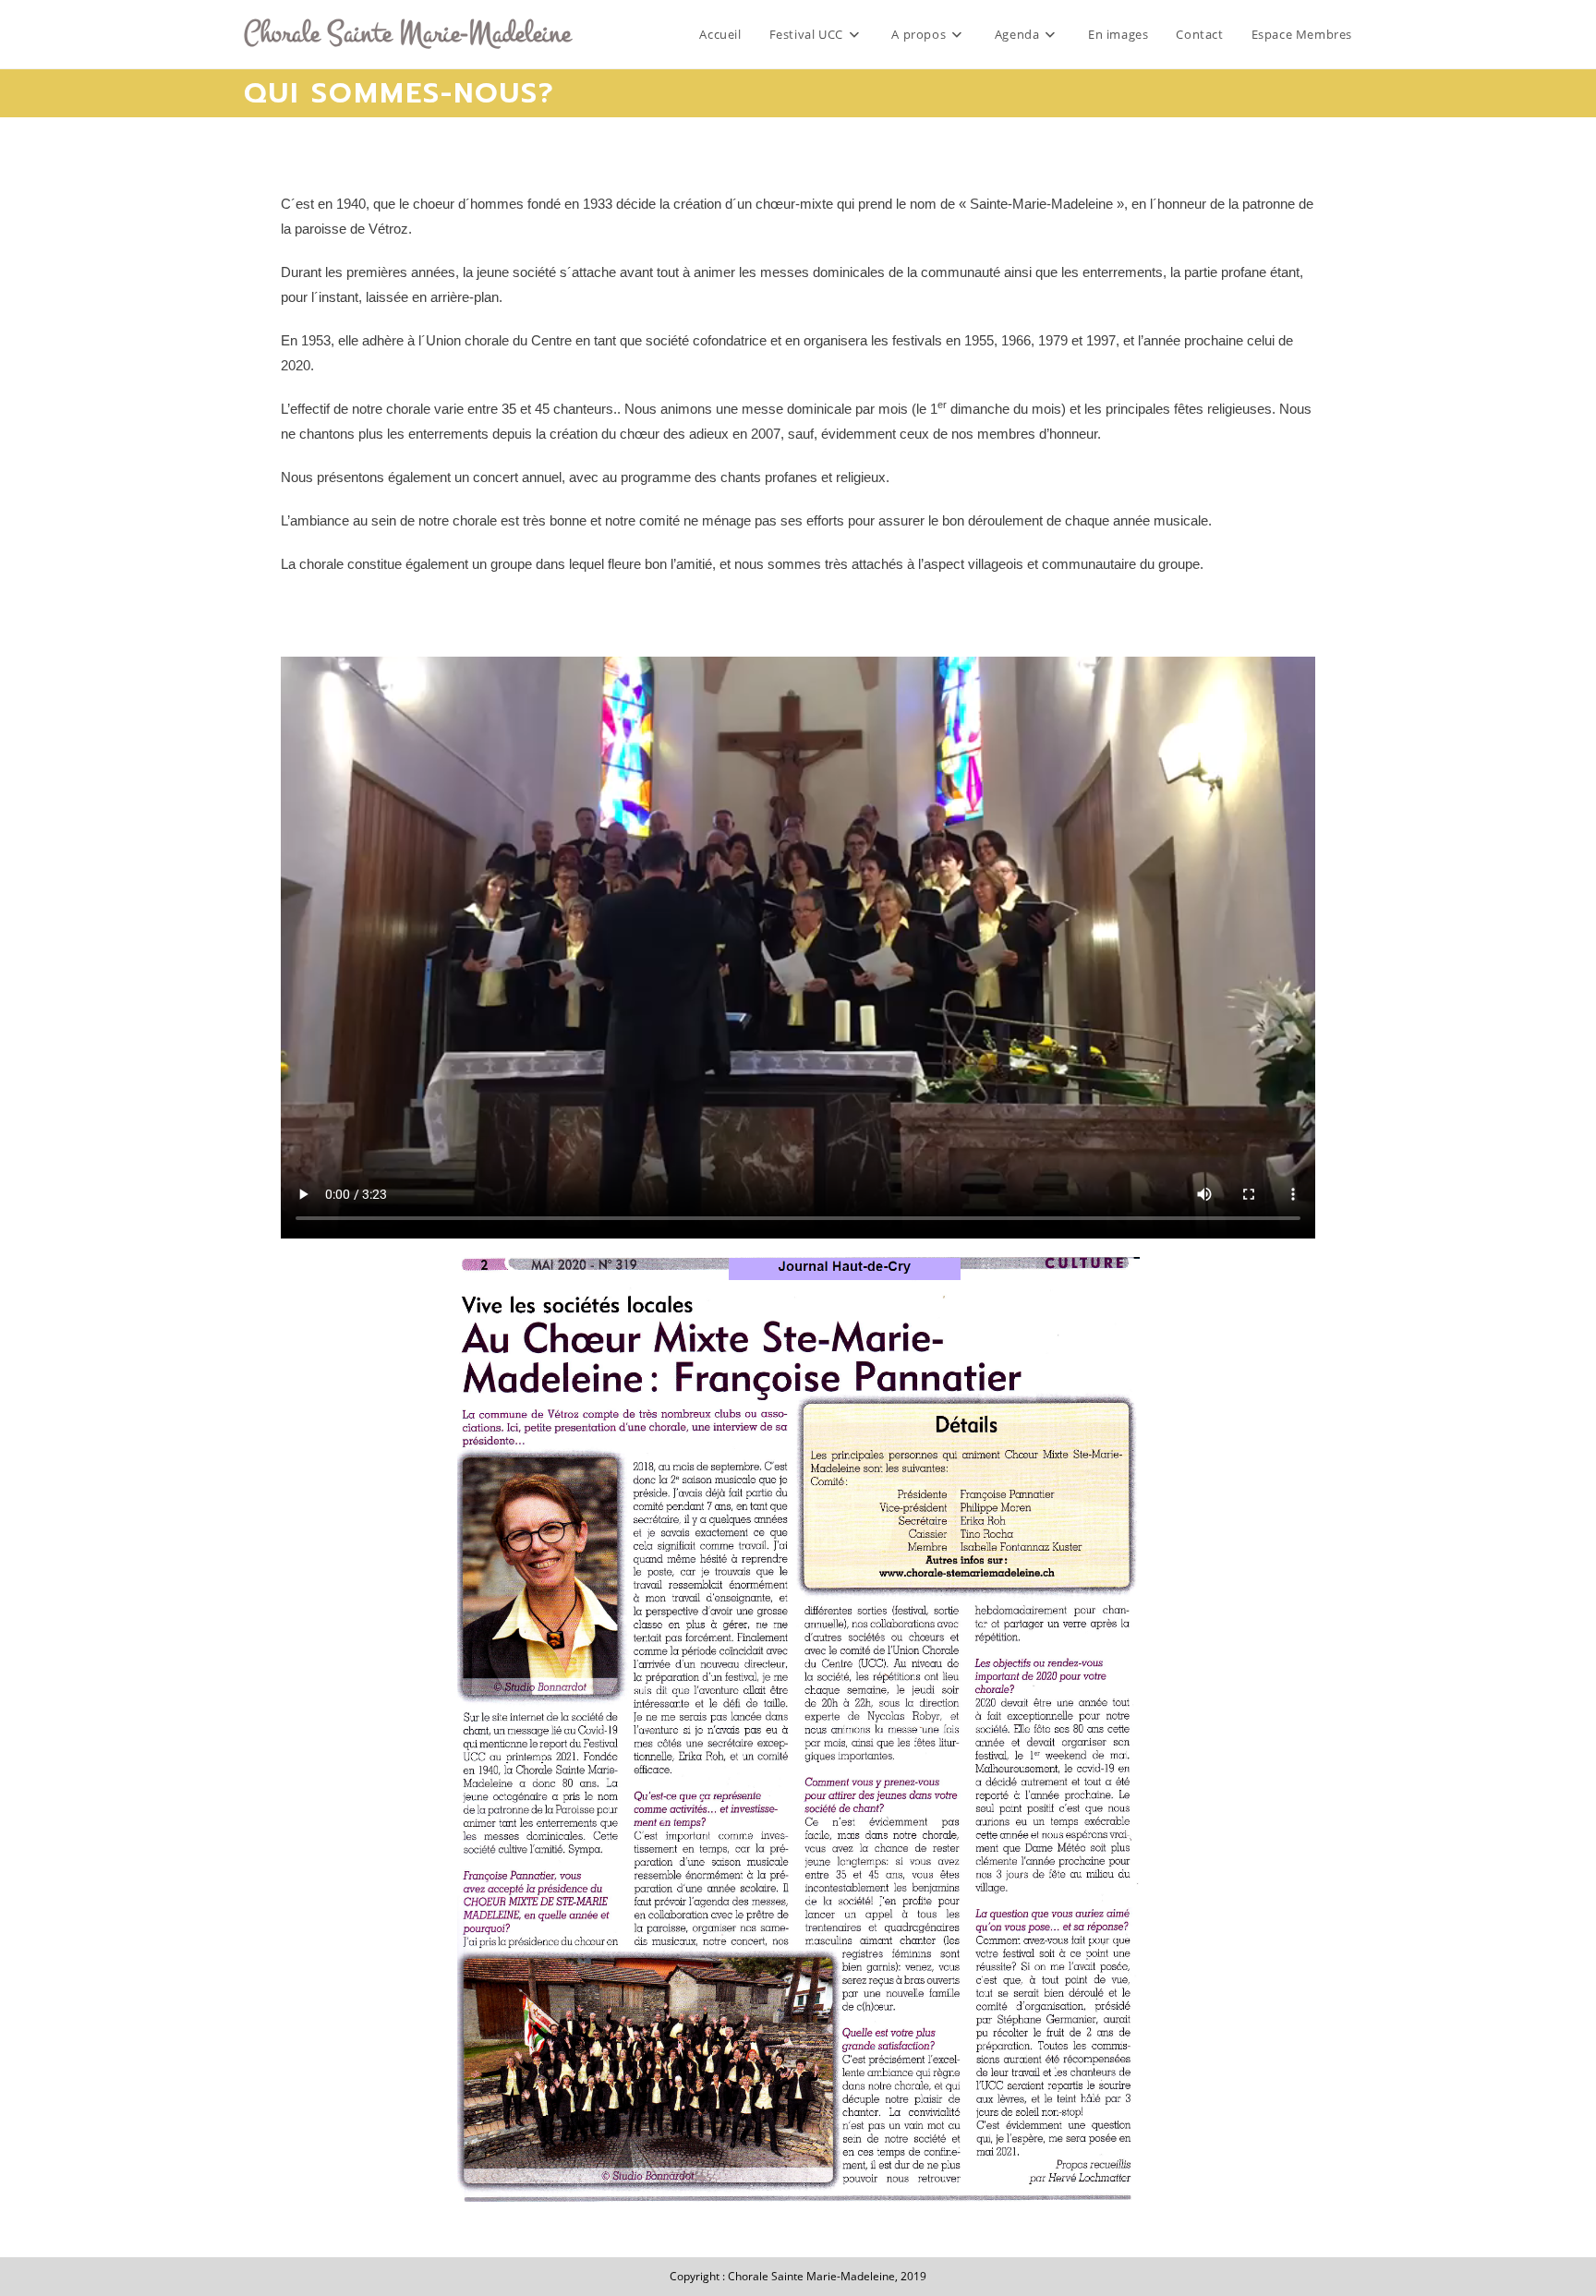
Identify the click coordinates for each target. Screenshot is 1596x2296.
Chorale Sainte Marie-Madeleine (407, 33)
